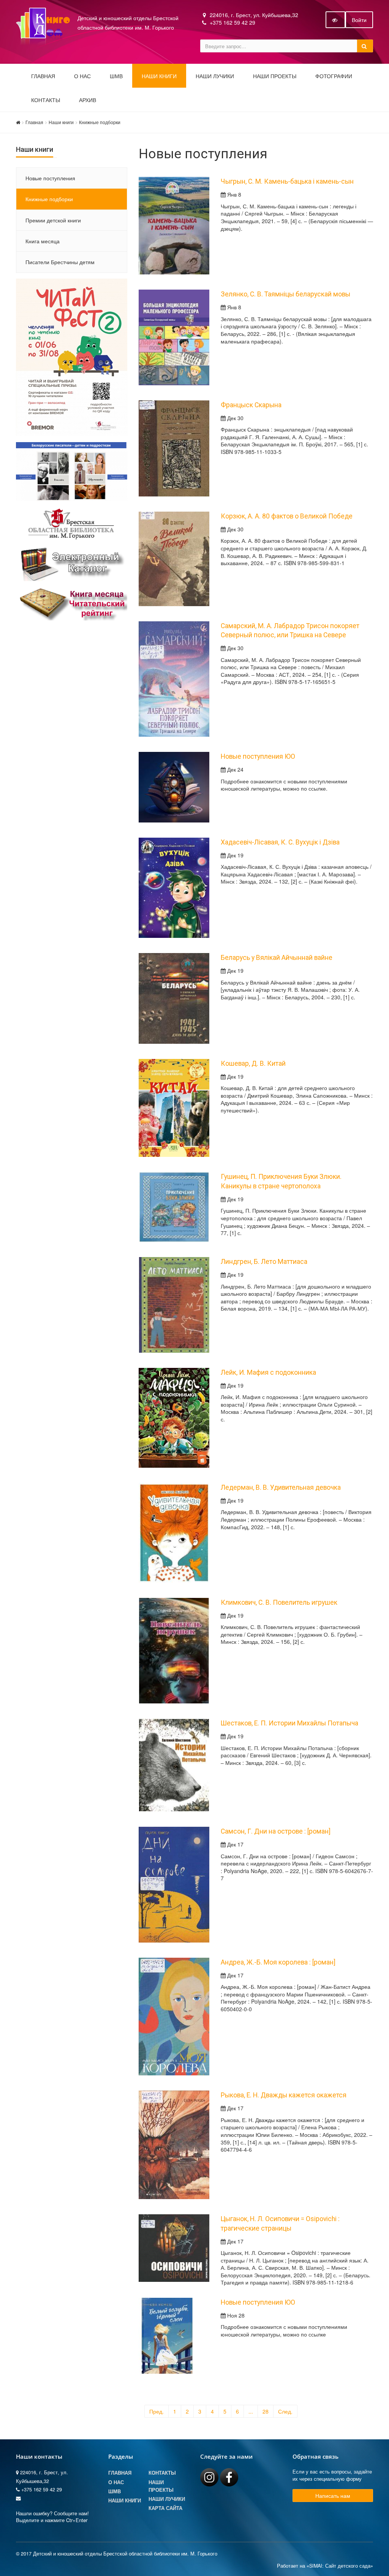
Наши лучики (167, 2499)
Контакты (46, 100)
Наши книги (159, 76)
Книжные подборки (100, 122)
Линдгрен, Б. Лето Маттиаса (264, 1262)
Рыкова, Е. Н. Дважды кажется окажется (284, 2095)
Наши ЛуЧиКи (215, 76)
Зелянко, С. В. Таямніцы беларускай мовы (285, 294)
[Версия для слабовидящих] (335, 20)
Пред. (157, 2411)
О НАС (82, 76)
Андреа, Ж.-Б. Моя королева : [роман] (278, 1962)
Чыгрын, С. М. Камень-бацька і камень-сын (287, 181)
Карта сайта (165, 2508)
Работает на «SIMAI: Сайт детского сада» (325, 2566)
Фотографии (334, 76)
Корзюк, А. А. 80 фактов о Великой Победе (287, 516)
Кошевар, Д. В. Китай (253, 1063)
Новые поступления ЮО (258, 756)
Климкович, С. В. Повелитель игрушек (279, 1602)
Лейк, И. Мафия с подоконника (268, 1372)
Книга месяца (43, 241)
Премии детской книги (53, 220)
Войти (359, 20)
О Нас (116, 2482)
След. (285, 2411)
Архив (88, 100)
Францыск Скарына (251, 405)
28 (266, 2411)
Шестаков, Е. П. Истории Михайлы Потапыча (289, 1723)
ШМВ (116, 76)
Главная (43, 76)
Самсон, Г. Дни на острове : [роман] (276, 1831)
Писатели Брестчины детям (60, 262)
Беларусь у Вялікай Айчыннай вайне (277, 958)
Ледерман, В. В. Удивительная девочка (281, 1487)
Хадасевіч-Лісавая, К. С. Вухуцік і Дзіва (280, 842)
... (251, 2411)
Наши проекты (275, 76)
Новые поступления (50, 178)
